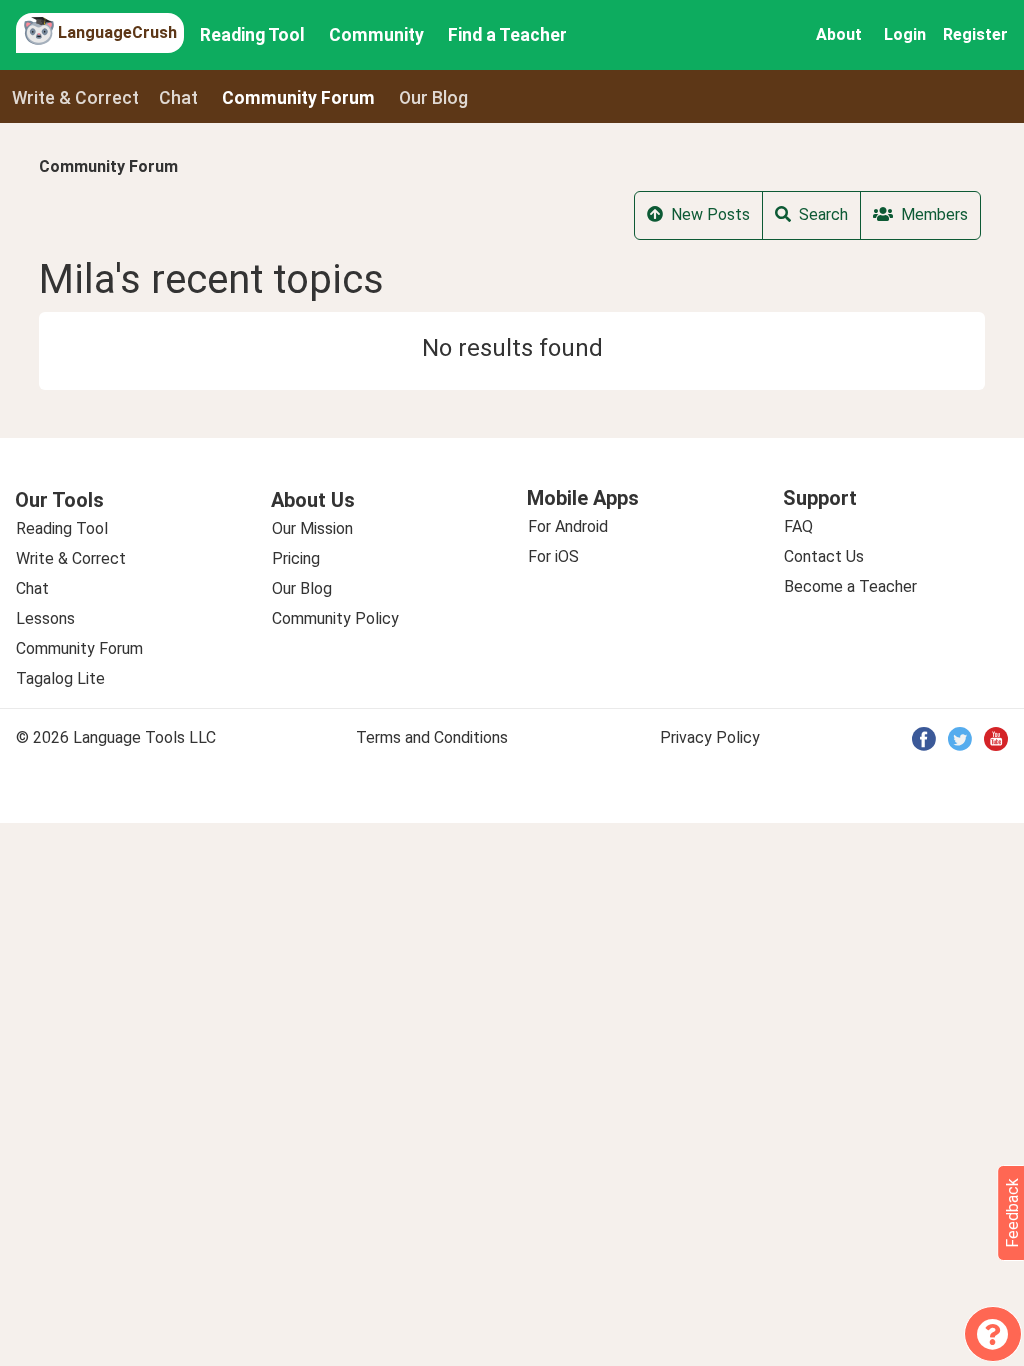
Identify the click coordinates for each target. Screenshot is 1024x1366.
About (839, 34)
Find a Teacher (507, 35)
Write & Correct (75, 98)
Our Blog (302, 588)
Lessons (45, 618)
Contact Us (824, 556)
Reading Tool (252, 35)
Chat (178, 98)
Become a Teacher (850, 586)
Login (905, 34)
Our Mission (312, 528)
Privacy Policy (710, 737)
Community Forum (108, 166)
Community (376, 35)
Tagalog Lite (60, 678)
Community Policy (335, 618)
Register (975, 34)
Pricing (296, 558)
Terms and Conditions (432, 737)
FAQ (798, 526)
